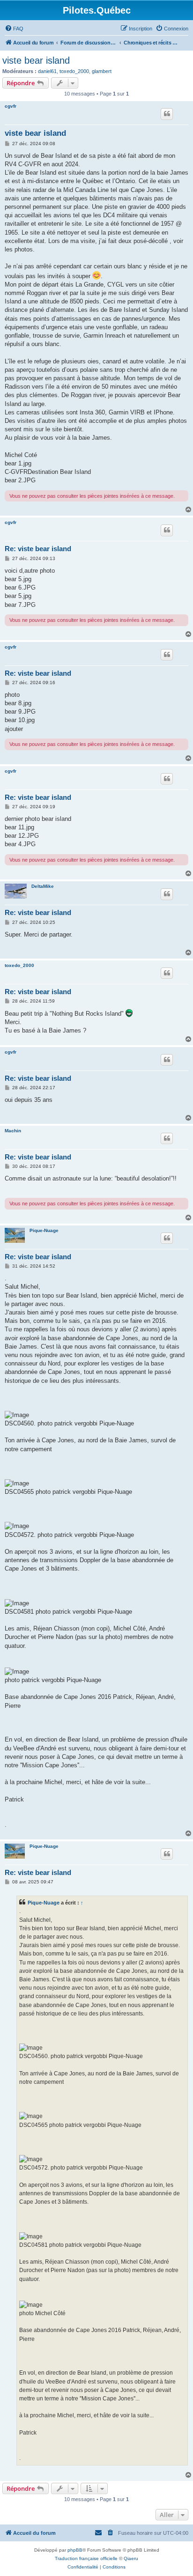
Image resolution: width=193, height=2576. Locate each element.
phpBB (75, 2550)
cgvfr (11, 106)
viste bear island (36, 60)
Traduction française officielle (86, 2558)
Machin (13, 1131)
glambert (102, 71)
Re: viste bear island (38, 549)
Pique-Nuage (44, 1230)
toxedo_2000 (74, 71)
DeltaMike (43, 886)
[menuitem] (14, 29)
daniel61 (47, 71)
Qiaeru (131, 2558)
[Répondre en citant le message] (167, 114)
